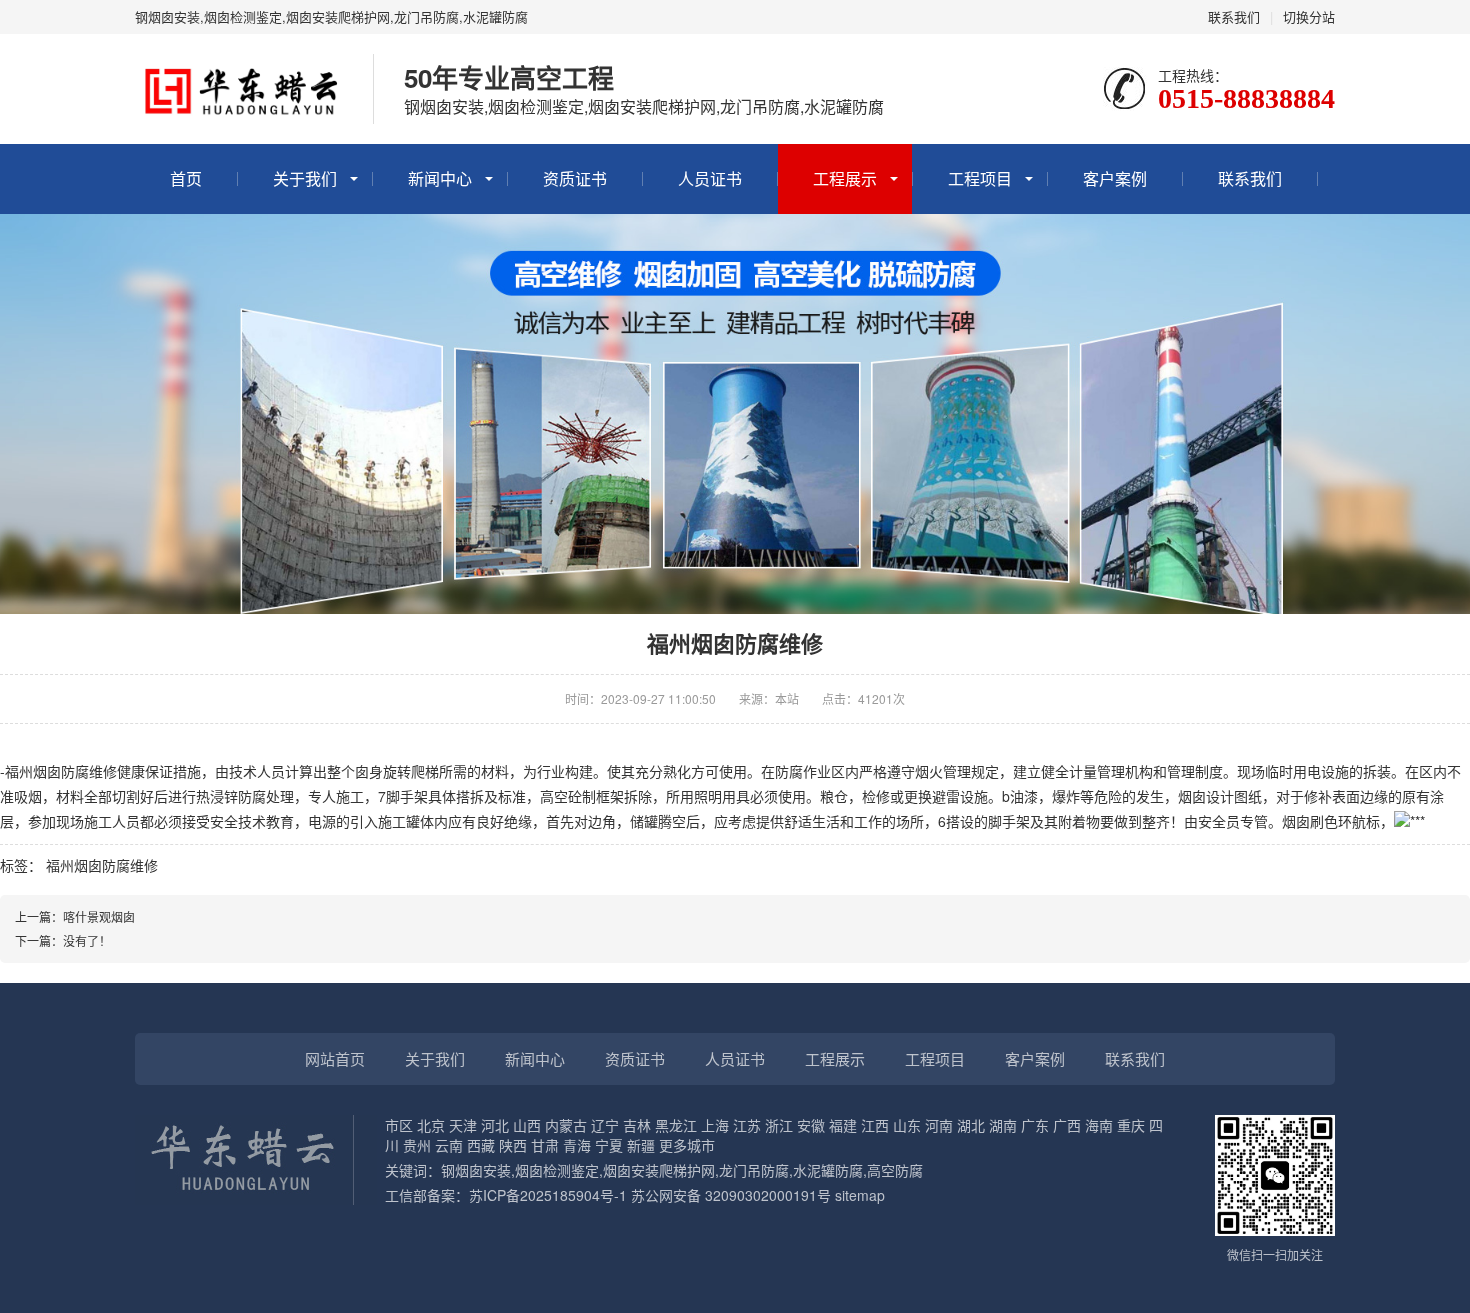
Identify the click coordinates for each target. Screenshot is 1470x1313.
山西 (527, 1125)
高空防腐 (895, 1170)
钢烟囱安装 (476, 1170)
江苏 (747, 1125)
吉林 (637, 1125)
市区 (399, 1125)
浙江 (779, 1125)
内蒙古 (566, 1125)
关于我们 (305, 178)
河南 (939, 1125)
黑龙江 (676, 1125)
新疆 (641, 1145)
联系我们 (1234, 16)
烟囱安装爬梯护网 (659, 1170)
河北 (495, 1125)
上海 (715, 1125)
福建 (843, 1125)
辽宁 (605, 1125)
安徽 (811, 1125)
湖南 (1003, 1125)
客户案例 (1115, 178)
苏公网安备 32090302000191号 (731, 1195)
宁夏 (609, 1145)
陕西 (513, 1145)
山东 (907, 1125)
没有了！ (87, 940)
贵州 (417, 1145)
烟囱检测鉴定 (557, 1170)
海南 (1099, 1125)
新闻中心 (440, 178)
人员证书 (710, 178)
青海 (577, 1145)
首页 (186, 178)
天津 (463, 1125)
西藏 (481, 1145)
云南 (449, 1145)
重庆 (1131, 1125)
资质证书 (575, 178)
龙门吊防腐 (754, 1170)
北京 (431, 1125)
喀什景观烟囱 (99, 916)
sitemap (860, 1195)
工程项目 (980, 178)
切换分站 (1309, 16)
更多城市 (687, 1145)
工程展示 (845, 178)
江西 (875, 1125)
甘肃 (545, 1145)
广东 (1035, 1125)
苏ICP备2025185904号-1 (548, 1195)
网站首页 (335, 1058)
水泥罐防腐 (828, 1170)
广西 (1067, 1125)
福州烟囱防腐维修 (102, 865)
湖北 (971, 1125)
